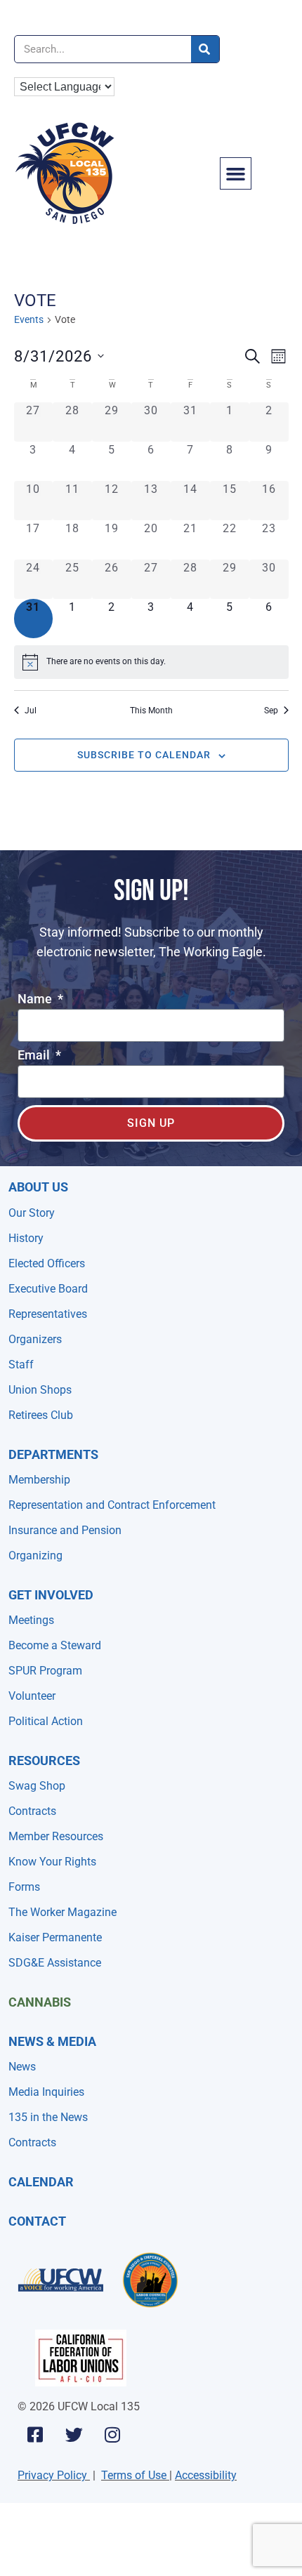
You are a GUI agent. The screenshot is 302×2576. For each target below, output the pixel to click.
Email (35, 1056)
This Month (151, 711)
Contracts (32, 1811)
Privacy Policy (52, 2475)
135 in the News (48, 2117)
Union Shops (40, 1390)
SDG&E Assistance (55, 1963)
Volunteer (32, 1696)
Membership (39, 1480)
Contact (37, 2221)
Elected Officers (47, 1263)
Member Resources (56, 1836)
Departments (53, 1454)
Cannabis (40, 2002)
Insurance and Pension (65, 1530)
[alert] (151, 662)
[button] (236, 173)
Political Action (46, 1721)
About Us (38, 1187)
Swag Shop (37, 1786)
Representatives (48, 1314)
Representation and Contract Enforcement (112, 1505)
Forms (24, 1887)
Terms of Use (134, 2475)
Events (29, 319)
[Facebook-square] (35, 2434)
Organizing (35, 1555)
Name (36, 999)
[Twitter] (74, 2434)
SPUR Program (45, 1671)
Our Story (32, 1213)
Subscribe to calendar (144, 755)
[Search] (205, 49)
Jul (31, 711)
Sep (271, 711)
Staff (21, 1365)
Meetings (31, 1620)
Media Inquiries (46, 2092)
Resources (44, 1761)
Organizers (35, 1339)
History (26, 1238)
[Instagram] (112, 2434)
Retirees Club (41, 1415)
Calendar (41, 2182)
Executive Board (48, 1289)
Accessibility (206, 2475)
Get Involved (51, 1595)
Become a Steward (55, 1645)
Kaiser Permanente (55, 1937)
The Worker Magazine (63, 1912)
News (22, 2067)
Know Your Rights (52, 1862)
